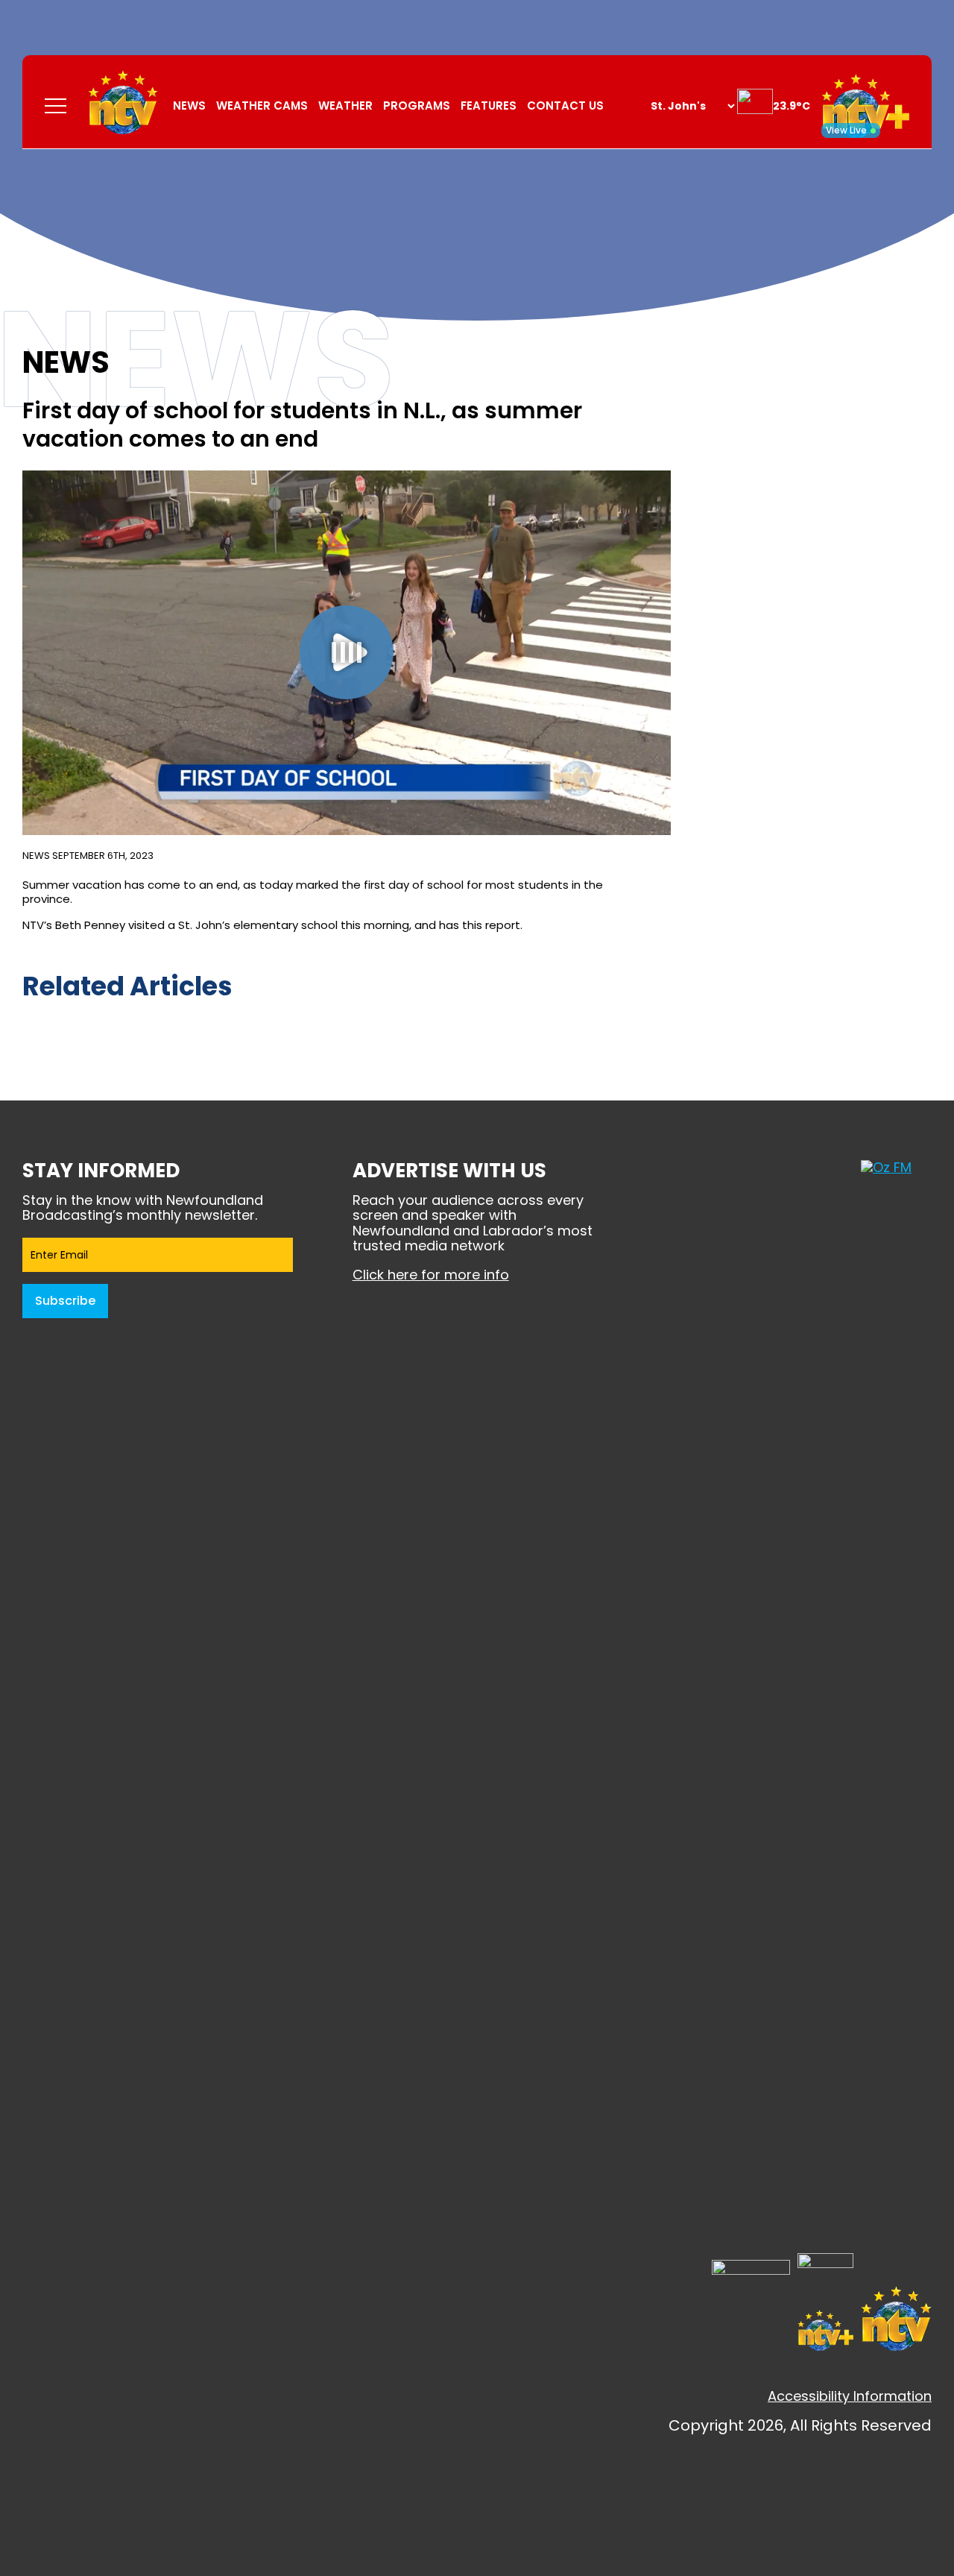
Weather (345, 106)
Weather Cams (262, 106)
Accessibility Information (850, 2396)
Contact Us (565, 106)
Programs (417, 106)
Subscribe (65, 1301)
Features (489, 106)
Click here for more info (431, 1275)
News (189, 106)
